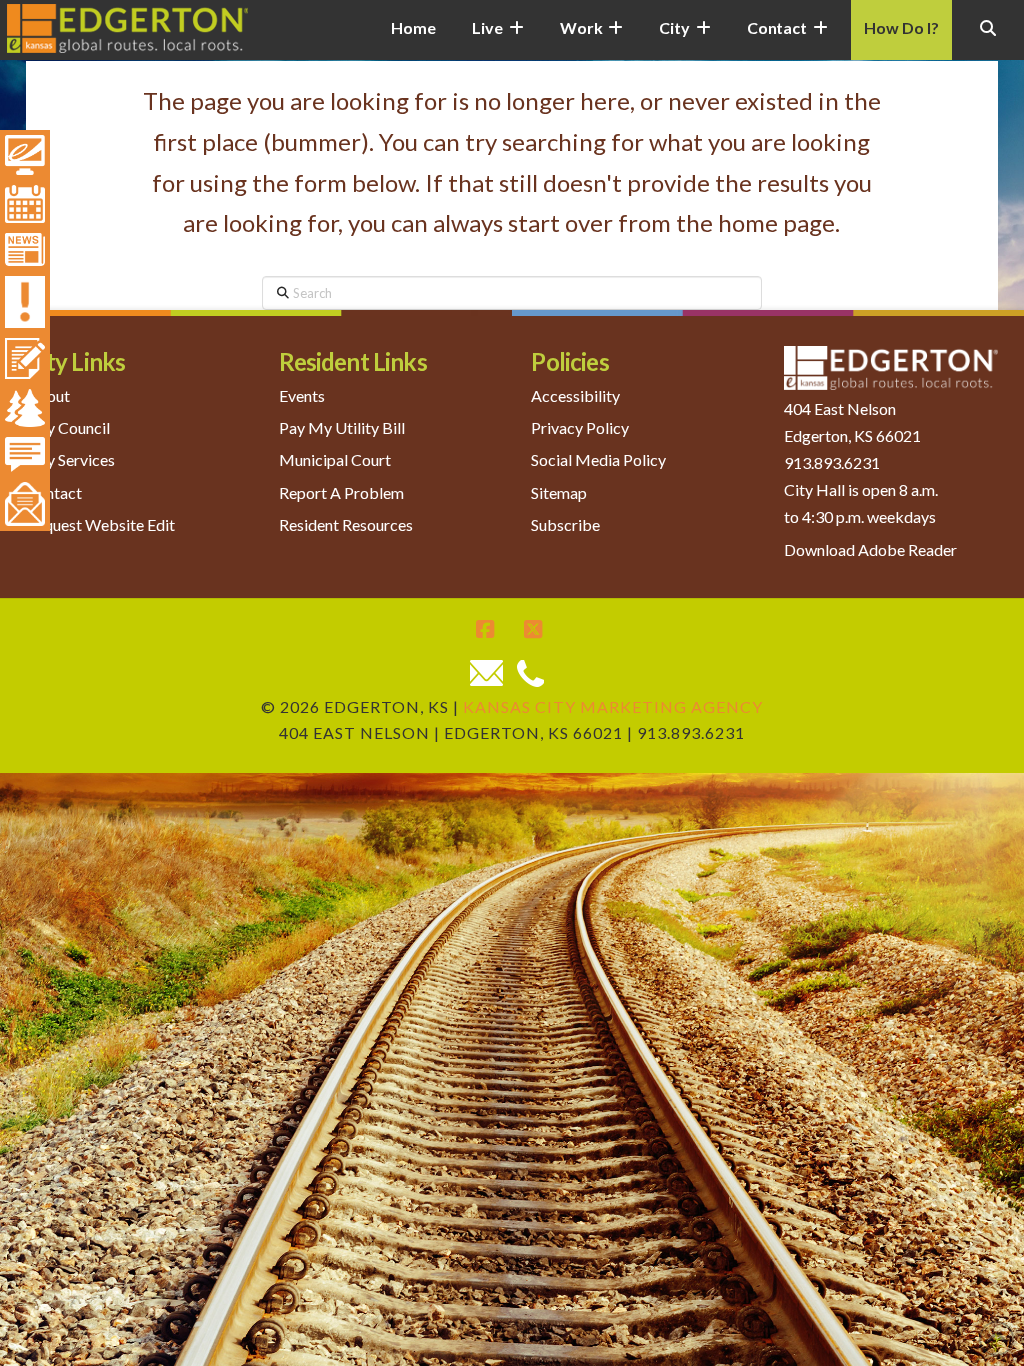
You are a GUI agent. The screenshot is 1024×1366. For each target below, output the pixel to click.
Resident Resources (346, 524)
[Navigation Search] (988, 40)
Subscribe (565, 524)
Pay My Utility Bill (342, 427)
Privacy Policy (580, 427)
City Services (70, 459)
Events (302, 395)
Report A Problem (341, 492)
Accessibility (575, 395)
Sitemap (559, 492)
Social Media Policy (598, 459)
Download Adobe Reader (870, 549)
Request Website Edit (100, 524)
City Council (68, 427)
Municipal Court (335, 459)
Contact (54, 492)
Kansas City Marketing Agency (613, 706)
